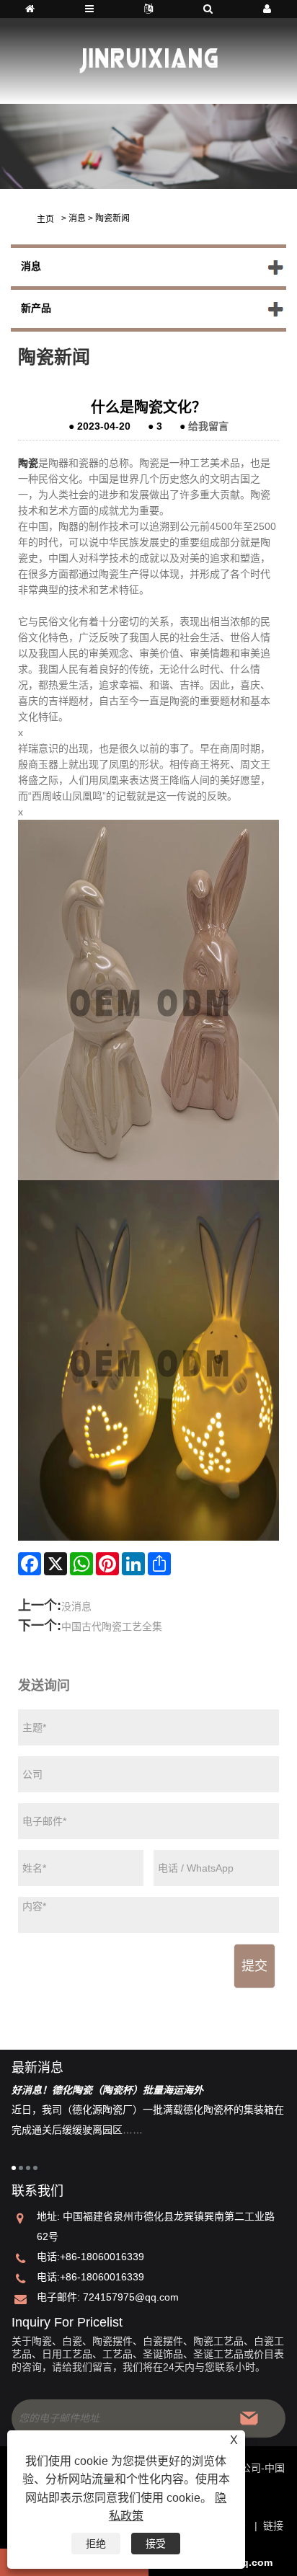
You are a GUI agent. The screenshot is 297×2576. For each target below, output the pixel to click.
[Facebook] (30, 1564)
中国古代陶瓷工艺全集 (112, 1626)
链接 (273, 2526)
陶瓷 (28, 463)
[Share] (159, 1564)
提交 (254, 1966)
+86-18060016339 (102, 2257)
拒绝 (96, 2544)
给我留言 (208, 426)
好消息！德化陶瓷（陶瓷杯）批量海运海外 (107, 2090)
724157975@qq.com (131, 2297)
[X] (56, 1564)
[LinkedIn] (133, 1564)
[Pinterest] (107, 1564)
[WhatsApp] (81, 1564)
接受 (156, 2544)
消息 (77, 218)
